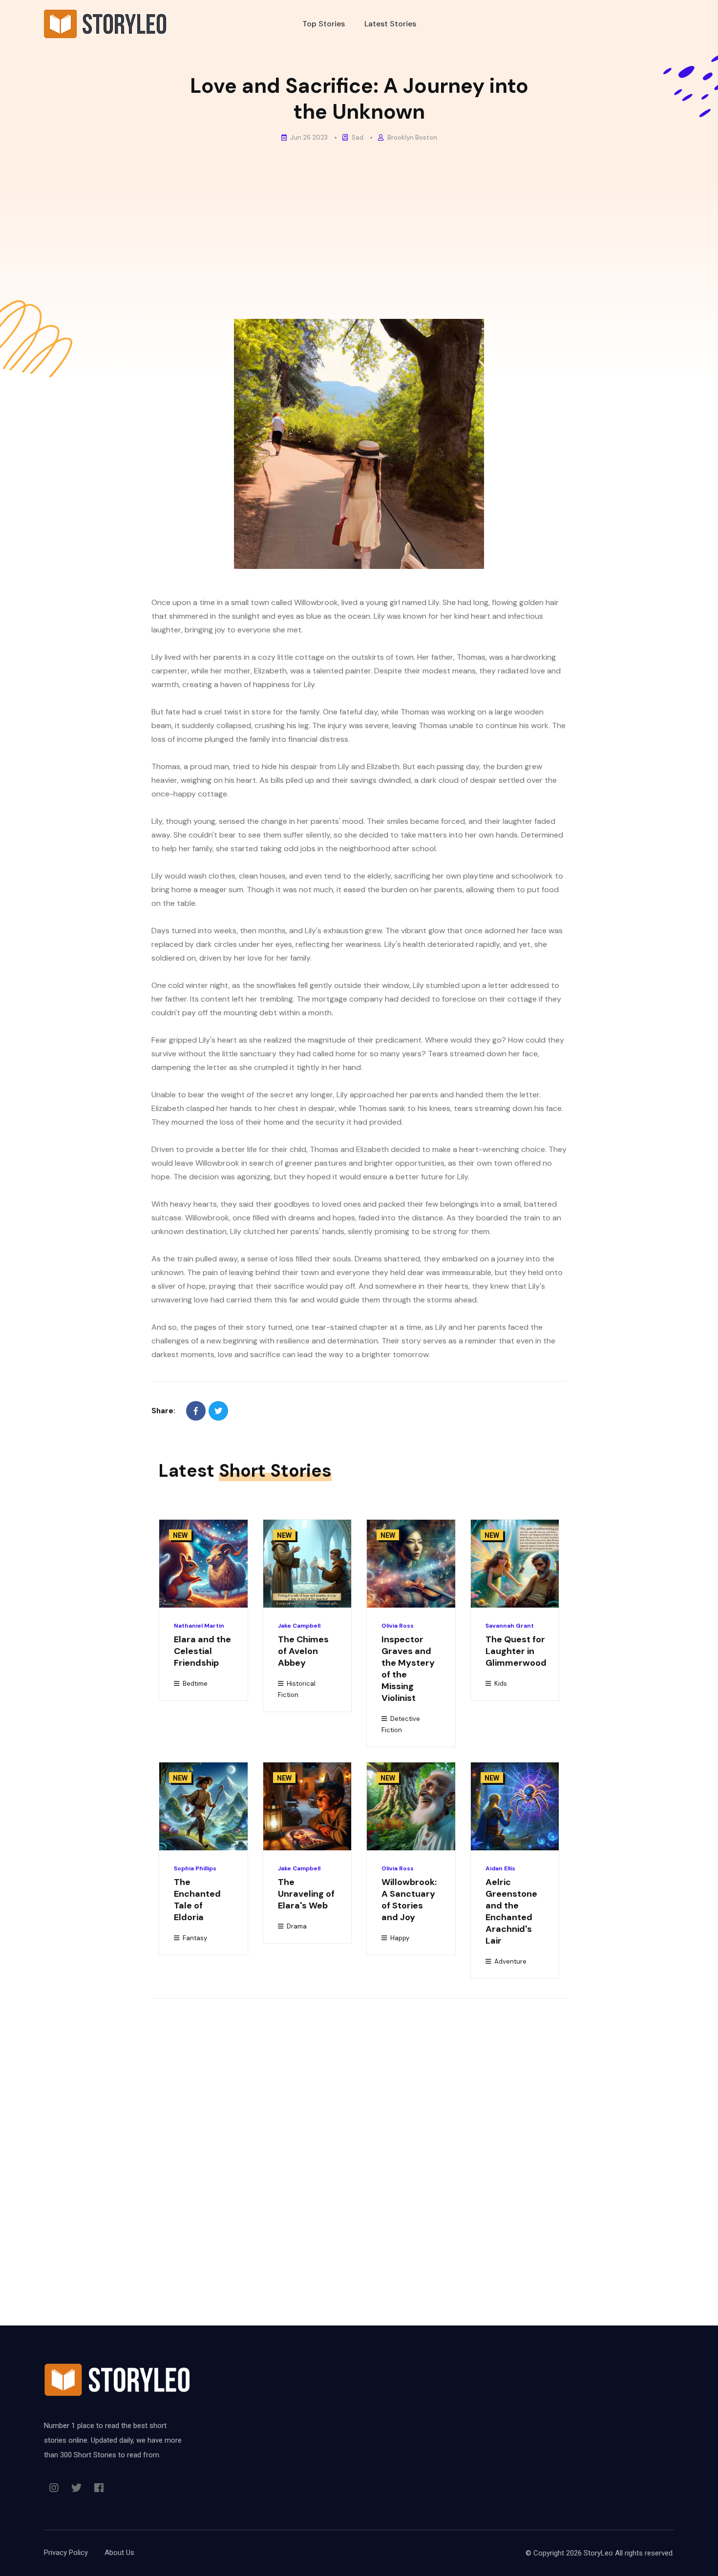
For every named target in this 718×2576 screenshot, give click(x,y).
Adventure (510, 1961)
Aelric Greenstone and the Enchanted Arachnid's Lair (511, 1911)
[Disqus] (359, 2140)
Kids (500, 1684)
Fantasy (194, 1938)
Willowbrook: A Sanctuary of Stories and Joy (409, 1900)
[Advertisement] (359, 221)
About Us (119, 2553)
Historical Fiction (297, 1689)
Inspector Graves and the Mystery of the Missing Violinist (408, 1669)
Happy (399, 1938)
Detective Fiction (401, 1724)
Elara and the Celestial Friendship (202, 1651)
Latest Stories (390, 24)
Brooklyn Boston (412, 137)
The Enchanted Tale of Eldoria (197, 1900)
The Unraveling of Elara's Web (306, 1894)
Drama (296, 1926)
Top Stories (324, 24)
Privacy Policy (66, 2553)
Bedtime (194, 1684)
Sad (357, 137)
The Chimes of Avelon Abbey (303, 1651)
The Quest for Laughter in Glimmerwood (516, 1651)
